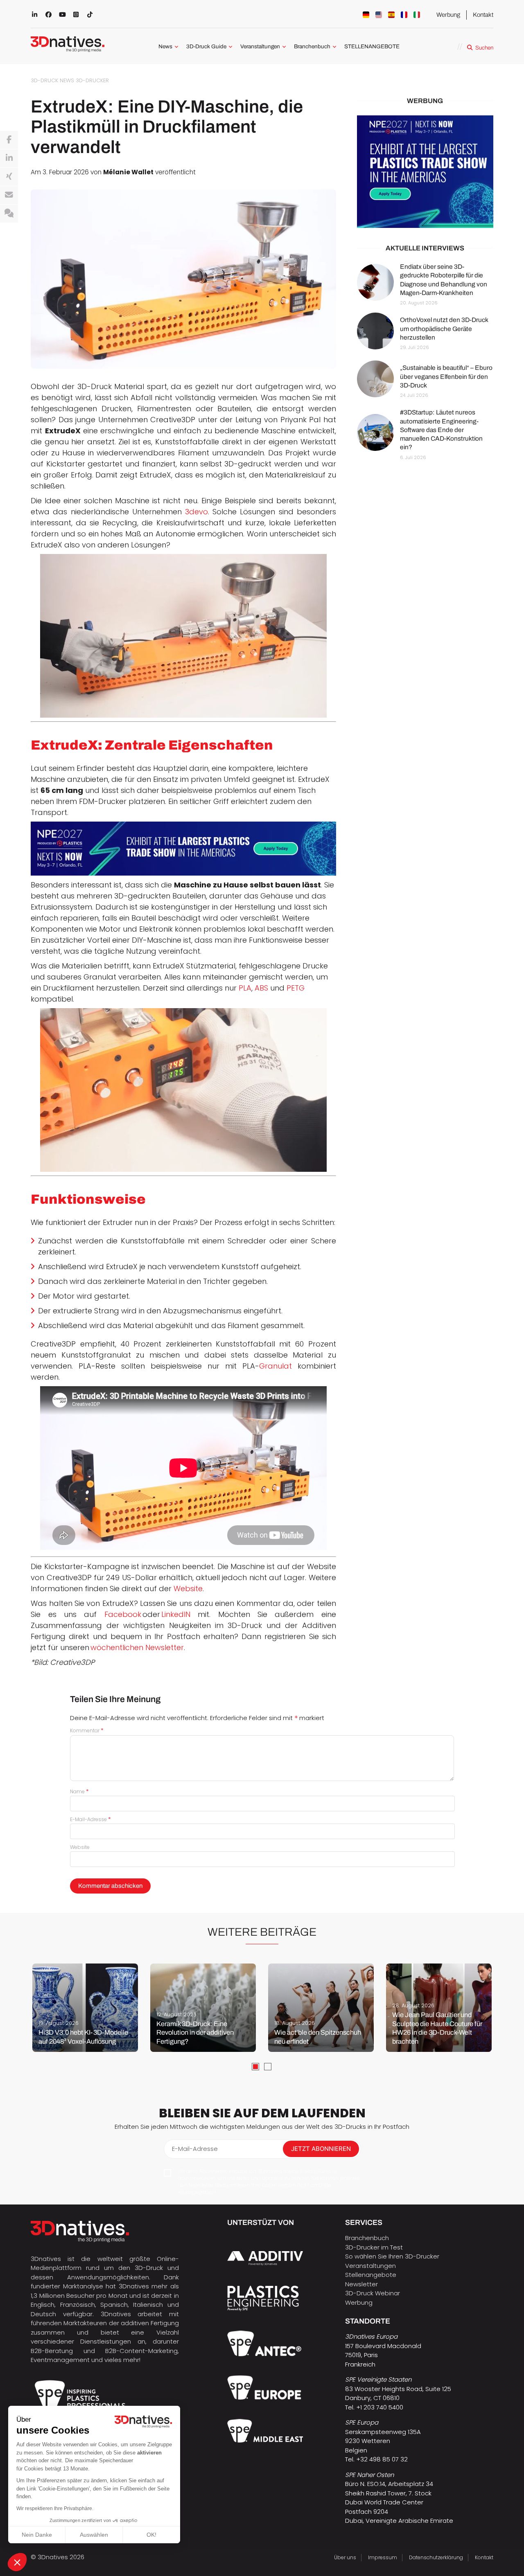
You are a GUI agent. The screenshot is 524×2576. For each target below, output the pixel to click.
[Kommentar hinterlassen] (9, 214)
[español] (391, 15)
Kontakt (483, 15)
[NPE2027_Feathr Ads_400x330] (425, 172)
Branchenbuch (312, 46)
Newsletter (361, 2284)
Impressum (383, 2557)
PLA (245, 988)
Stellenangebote (371, 2275)
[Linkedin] (9, 158)
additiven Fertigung (150, 2323)
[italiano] (417, 15)
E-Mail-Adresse (90, 1819)
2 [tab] (268, 2067)
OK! (151, 2535)
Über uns (345, 2557)
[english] (379, 15)
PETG (296, 988)
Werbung (448, 15)
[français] (404, 15)
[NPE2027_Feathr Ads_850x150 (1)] (183, 849)
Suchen (484, 48)
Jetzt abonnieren (321, 2149)
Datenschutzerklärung (436, 2557)
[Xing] (9, 177)
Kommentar (87, 1730)
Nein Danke (37, 2535)
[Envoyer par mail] (9, 195)
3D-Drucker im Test (374, 2247)
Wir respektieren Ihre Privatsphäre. (55, 2508)
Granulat (276, 1366)
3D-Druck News (52, 80)
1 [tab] (255, 2067)
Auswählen (94, 2535)
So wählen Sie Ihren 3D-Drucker (392, 2256)
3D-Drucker (92, 80)
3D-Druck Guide (206, 46)
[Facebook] (9, 140)
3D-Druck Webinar (373, 2293)
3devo (196, 512)
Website (188, 1589)
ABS (261, 988)
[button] (17, 2562)
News (165, 46)
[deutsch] (366, 15)
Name (79, 1791)
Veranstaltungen (260, 46)
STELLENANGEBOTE (372, 46)
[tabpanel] (85, 2008)
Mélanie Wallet (128, 172)
